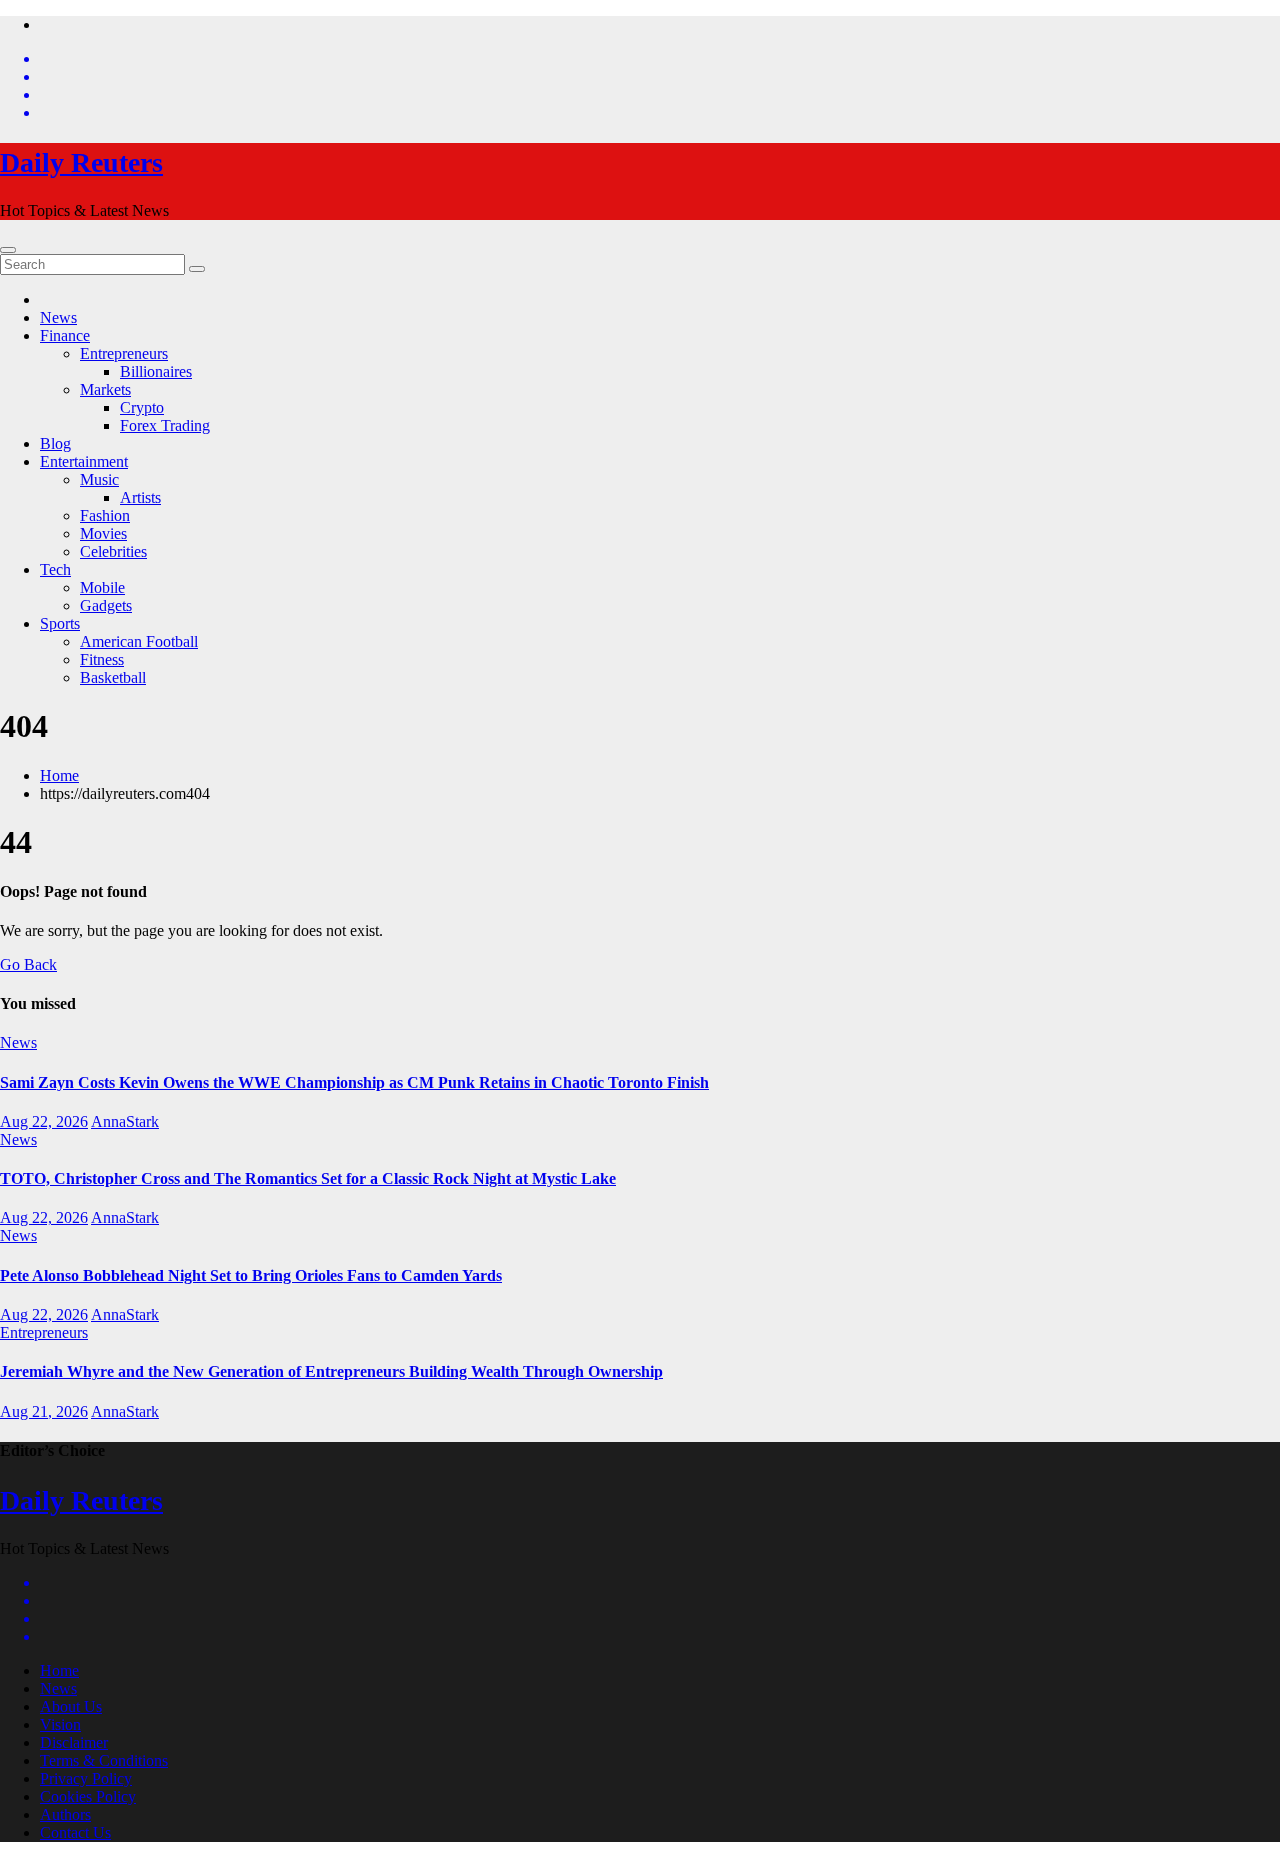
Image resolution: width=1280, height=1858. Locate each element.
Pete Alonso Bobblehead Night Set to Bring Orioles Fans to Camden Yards (251, 1275)
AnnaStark (125, 1121)
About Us (71, 1706)
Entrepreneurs (124, 353)
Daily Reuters (81, 162)
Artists (140, 497)
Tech (55, 569)
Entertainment (84, 461)
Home (59, 775)
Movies (103, 533)
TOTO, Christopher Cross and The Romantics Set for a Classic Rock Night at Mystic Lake (308, 1178)
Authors (65, 1814)
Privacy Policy (86, 1778)
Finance (65, 335)
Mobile (102, 587)
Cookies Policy (88, 1796)
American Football (139, 641)
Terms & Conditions (104, 1760)
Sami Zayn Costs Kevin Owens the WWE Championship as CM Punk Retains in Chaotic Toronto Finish (354, 1082)
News (58, 317)
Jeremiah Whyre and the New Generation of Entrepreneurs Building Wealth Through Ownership (331, 1371)
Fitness (102, 659)
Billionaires (156, 371)
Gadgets (106, 605)
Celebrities (113, 551)
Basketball (113, 677)
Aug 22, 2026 (44, 1121)
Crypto (142, 407)
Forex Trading (165, 425)
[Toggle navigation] (8, 250)
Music (99, 479)
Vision (60, 1724)
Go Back (28, 964)
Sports (60, 623)
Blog (55, 443)
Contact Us (75, 1832)
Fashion (105, 515)
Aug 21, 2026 (44, 1411)
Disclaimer (74, 1742)
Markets (105, 389)
